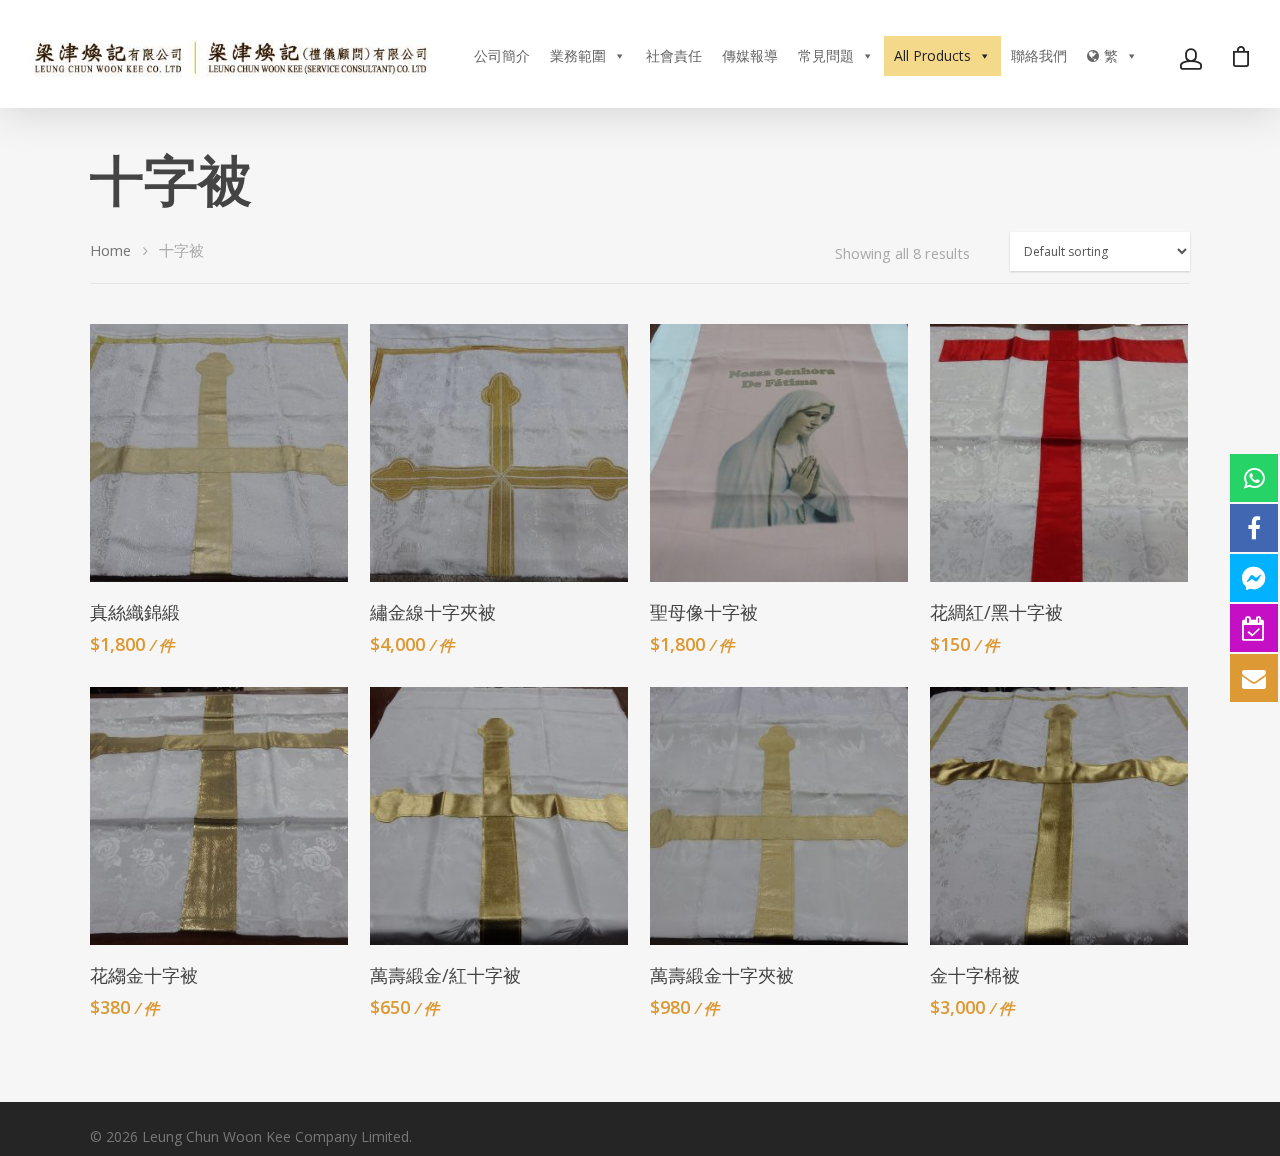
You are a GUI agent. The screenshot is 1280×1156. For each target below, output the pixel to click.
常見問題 (826, 55)
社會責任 (674, 55)
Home (110, 250)
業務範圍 (578, 55)
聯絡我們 (1039, 55)
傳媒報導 (750, 55)
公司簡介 (502, 55)
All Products (932, 55)
